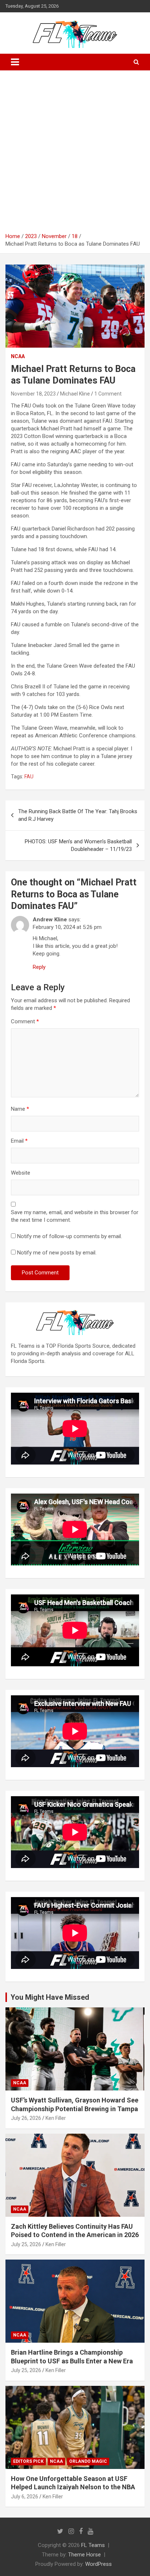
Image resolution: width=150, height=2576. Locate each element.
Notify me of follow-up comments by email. (70, 1236)
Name (20, 1109)
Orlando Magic (88, 2461)
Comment (25, 1021)
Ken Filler (56, 2118)
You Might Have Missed (50, 1997)
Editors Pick (28, 2461)
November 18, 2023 (33, 394)
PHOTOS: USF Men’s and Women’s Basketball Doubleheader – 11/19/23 (78, 845)
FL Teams (93, 2545)
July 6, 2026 (25, 2497)
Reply (39, 967)
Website (21, 1173)
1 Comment (108, 394)
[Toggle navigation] (15, 62)
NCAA (18, 356)
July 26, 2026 (26, 2118)
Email (19, 1141)
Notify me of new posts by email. (57, 1253)
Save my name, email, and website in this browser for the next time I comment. (75, 1216)
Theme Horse (84, 2555)
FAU (29, 777)
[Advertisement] (75, 154)
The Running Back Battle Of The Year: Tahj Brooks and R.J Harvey (78, 815)
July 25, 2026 (26, 2244)
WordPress (98, 2564)
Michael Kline (75, 394)
